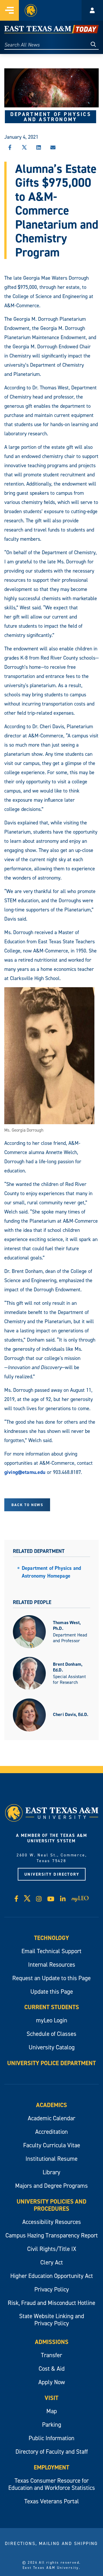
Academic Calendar (51, 2118)
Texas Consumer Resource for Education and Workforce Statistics (52, 2484)
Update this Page (52, 1992)
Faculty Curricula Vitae (52, 2145)
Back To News (27, 1505)
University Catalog (52, 2047)
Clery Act (52, 2262)
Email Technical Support (51, 1951)
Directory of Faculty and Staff (52, 2452)
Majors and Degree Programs (51, 2186)
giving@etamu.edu (25, 1472)
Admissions (52, 2342)
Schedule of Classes (51, 2034)
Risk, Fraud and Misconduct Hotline (51, 2303)
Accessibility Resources (52, 2222)
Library (51, 2172)
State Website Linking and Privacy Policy (52, 2320)
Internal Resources (52, 1965)
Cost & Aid (52, 2369)
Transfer (51, 2355)
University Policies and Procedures (51, 2205)
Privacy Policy (52, 2289)
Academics (51, 2105)
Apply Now (52, 2382)
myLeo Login (52, 2020)
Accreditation (51, 2132)
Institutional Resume (51, 2159)
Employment (51, 2467)
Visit (51, 2398)
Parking (52, 2425)
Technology (51, 1938)
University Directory (52, 1874)
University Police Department (51, 2063)
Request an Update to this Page (51, 1978)
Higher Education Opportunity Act (52, 2276)
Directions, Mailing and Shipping (51, 2543)
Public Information (51, 2438)
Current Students (52, 2007)
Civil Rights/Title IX (52, 2249)
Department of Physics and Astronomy (51, 117)
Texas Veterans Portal (52, 2501)
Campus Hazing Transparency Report (52, 2235)
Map (52, 2411)
